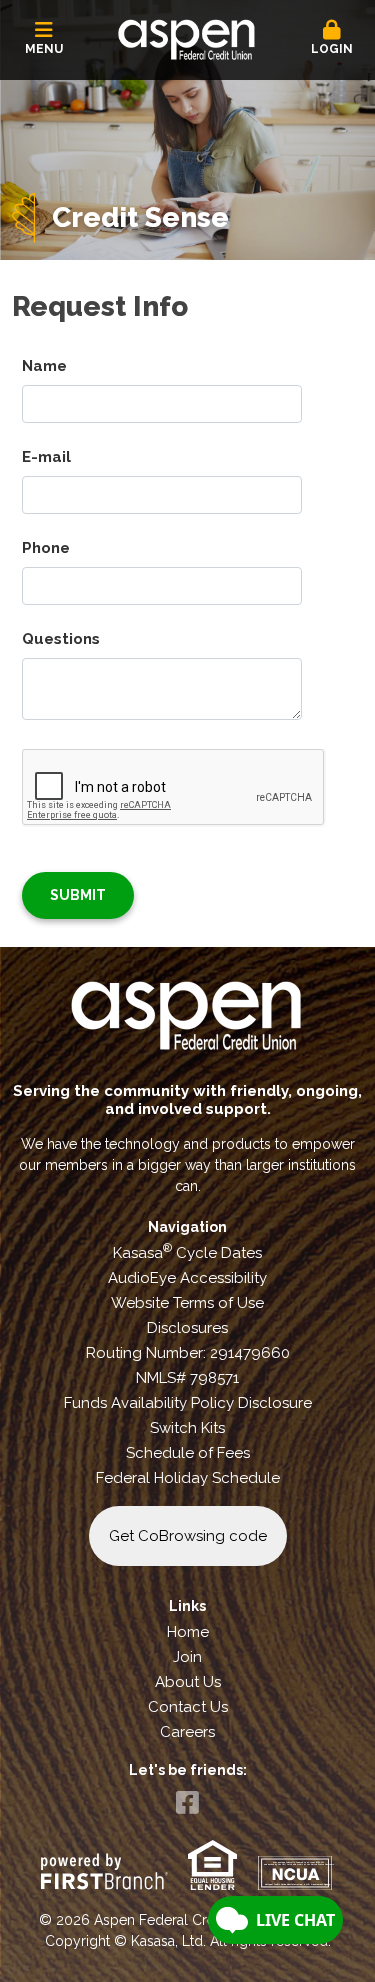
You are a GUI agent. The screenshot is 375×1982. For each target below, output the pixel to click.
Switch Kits (187, 1428)
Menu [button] (44, 49)
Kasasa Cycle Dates (187, 1253)
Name (44, 366)
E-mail (46, 457)
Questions (61, 639)
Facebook (187, 1802)
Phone (46, 548)
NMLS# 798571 (187, 1378)
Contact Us (188, 1707)
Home (188, 1632)
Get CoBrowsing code (188, 1536)
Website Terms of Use (187, 1303)
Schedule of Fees (188, 1453)
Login (332, 49)
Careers (187, 1732)
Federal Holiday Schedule (188, 1478)
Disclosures (187, 1328)
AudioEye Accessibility (187, 1278)
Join (187, 1657)
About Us (188, 1682)
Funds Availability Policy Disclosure (188, 1403)
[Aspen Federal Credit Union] (187, 38)
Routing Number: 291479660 (188, 1353)
